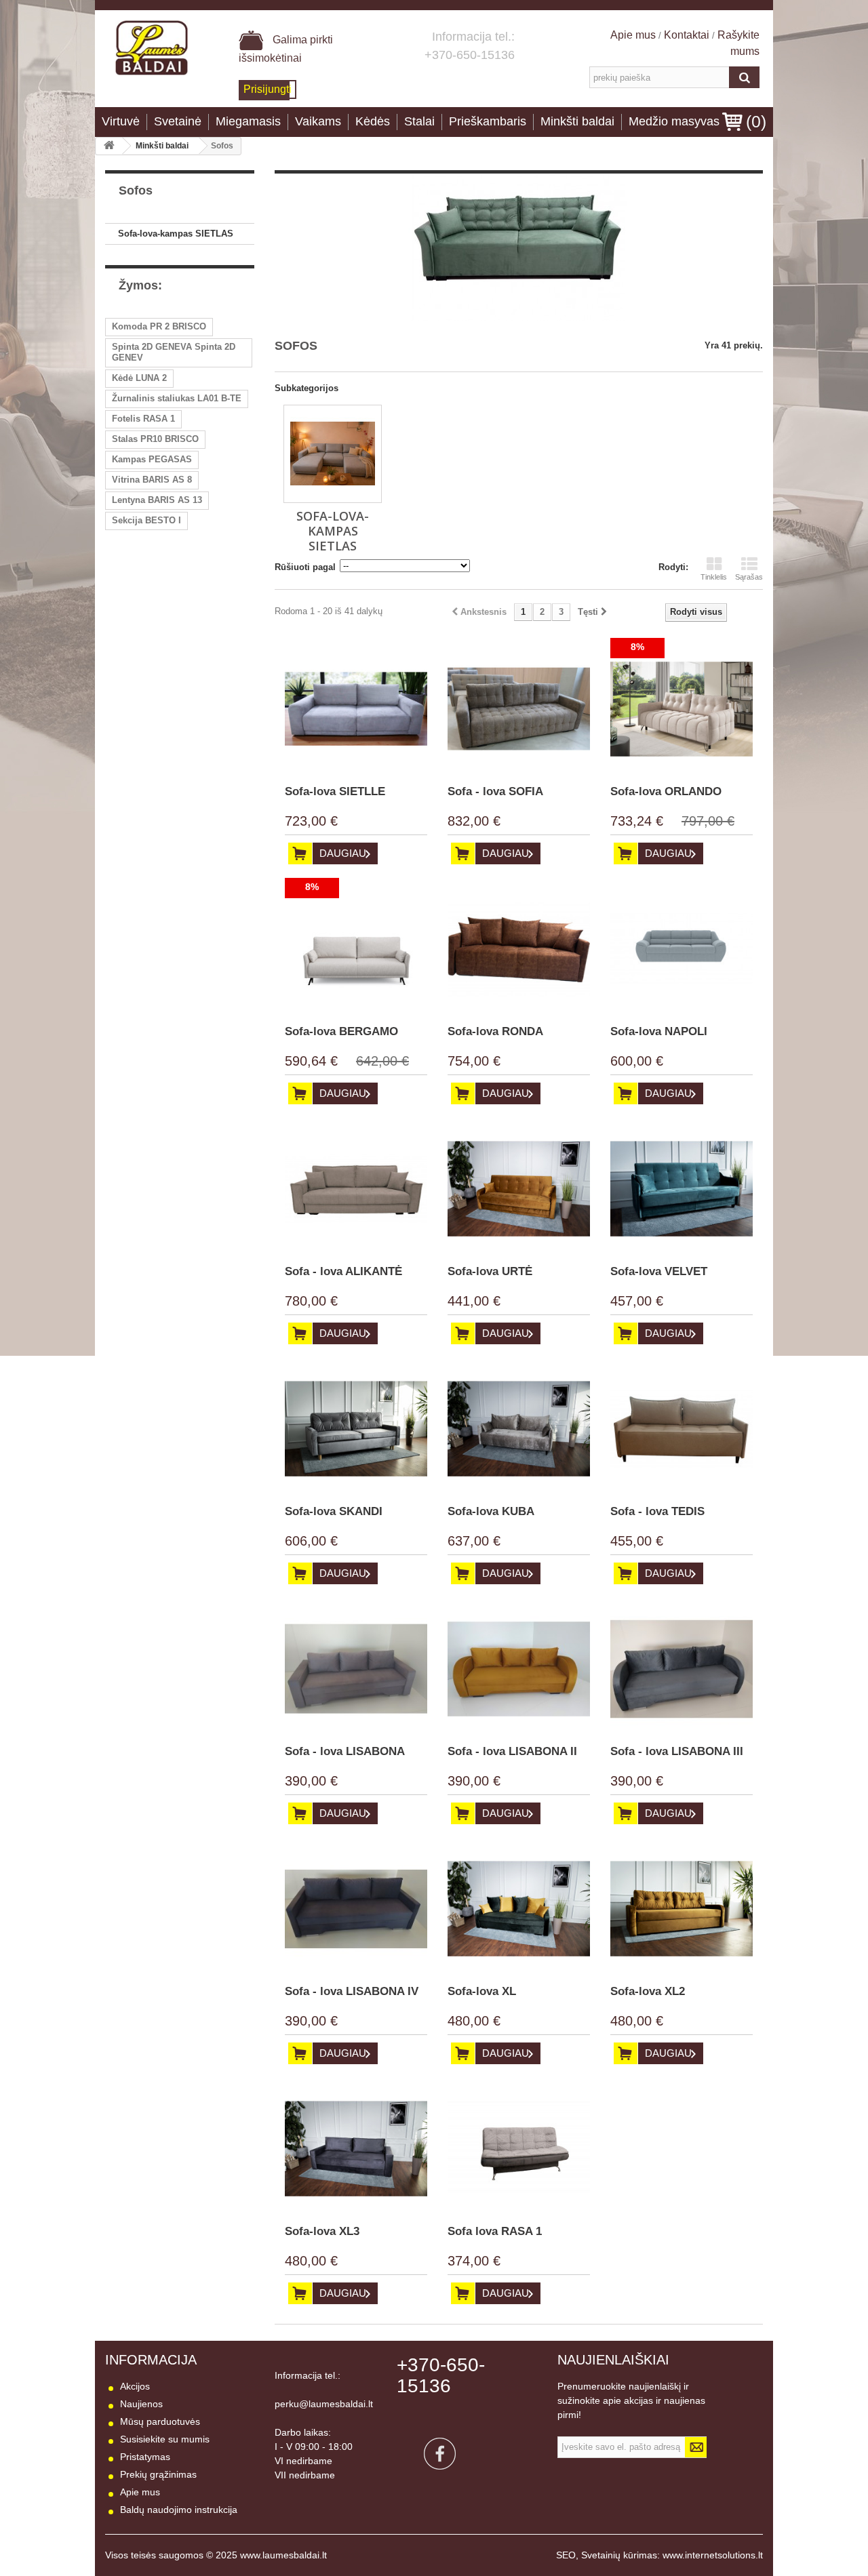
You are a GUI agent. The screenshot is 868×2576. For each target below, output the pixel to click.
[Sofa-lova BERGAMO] (356, 949)
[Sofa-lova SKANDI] (356, 1429)
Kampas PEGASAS (152, 459)
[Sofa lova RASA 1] (519, 2149)
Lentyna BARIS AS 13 (157, 500)
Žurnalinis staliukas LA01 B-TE (177, 398)
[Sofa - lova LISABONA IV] (356, 1909)
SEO (566, 2555)
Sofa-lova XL (482, 1991)
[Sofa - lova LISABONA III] (682, 1669)
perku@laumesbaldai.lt (324, 2404)
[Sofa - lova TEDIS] (682, 1429)
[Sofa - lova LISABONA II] (519, 1669)
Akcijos (135, 2386)
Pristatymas (145, 2457)
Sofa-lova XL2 (648, 1991)
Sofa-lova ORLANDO (666, 791)
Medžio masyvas (674, 121)
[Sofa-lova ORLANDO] (682, 709)
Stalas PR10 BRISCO (155, 439)
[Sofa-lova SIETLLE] (356, 709)
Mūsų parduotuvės (160, 2421)
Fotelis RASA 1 (143, 419)
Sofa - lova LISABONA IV (352, 1991)
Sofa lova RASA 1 (495, 2231)
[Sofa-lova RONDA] (519, 949)
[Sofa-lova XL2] (682, 1909)
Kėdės (373, 121)
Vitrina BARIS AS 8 (152, 480)
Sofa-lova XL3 (322, 2231)
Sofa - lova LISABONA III (677, 1751)
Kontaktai (687, 35)
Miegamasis (248, 121)
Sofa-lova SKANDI (334, 1511)
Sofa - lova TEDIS (657, 1511)
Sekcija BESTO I (146, 520)
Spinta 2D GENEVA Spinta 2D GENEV (174, 352)
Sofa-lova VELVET (659, 1271)
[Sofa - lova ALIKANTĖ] (356, 1189)
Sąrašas (749, 577)
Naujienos (141, 2404)
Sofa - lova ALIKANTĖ (343, 1271)
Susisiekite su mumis (165, 2439)
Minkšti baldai (577, 121)
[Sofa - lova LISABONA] (356, 1669)
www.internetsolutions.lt (713, 2555)
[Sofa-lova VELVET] (682, 1189)
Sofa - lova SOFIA (495, 791)
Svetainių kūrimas (619, 2555)
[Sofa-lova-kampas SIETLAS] (333, 454)
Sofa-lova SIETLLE (335, 791)
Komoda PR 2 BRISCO (159, 326)
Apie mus (634, 35)
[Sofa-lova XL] (519, 1909)
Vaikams (318, 121)
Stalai (419, 121)
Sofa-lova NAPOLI (659, 1031)
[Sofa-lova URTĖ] (519, 1189)
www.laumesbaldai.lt (283, 2555)
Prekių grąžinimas (158, 2474)
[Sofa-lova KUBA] (519, 1429)
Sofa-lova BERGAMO (341, 1031)
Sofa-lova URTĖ (490, 1271)
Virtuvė (121, 121)
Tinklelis (714, 577)
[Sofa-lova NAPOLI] (682, 949)
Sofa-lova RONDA (495, 1031)
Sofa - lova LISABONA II (512, 1751)
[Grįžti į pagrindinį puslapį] (109, 146)
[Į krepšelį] (300, 853)
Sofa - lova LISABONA (345, 1751)
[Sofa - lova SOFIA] (519, 709)
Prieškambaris (488, 121)
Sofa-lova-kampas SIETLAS (176, 234)
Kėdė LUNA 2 (139, 378)
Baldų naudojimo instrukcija (179, 2510)
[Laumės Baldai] (152, 48)
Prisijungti (268, 89)
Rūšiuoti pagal (305, 567)
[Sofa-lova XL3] (356, 2149)
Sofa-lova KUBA (491, 1511)
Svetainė (178, 121)
